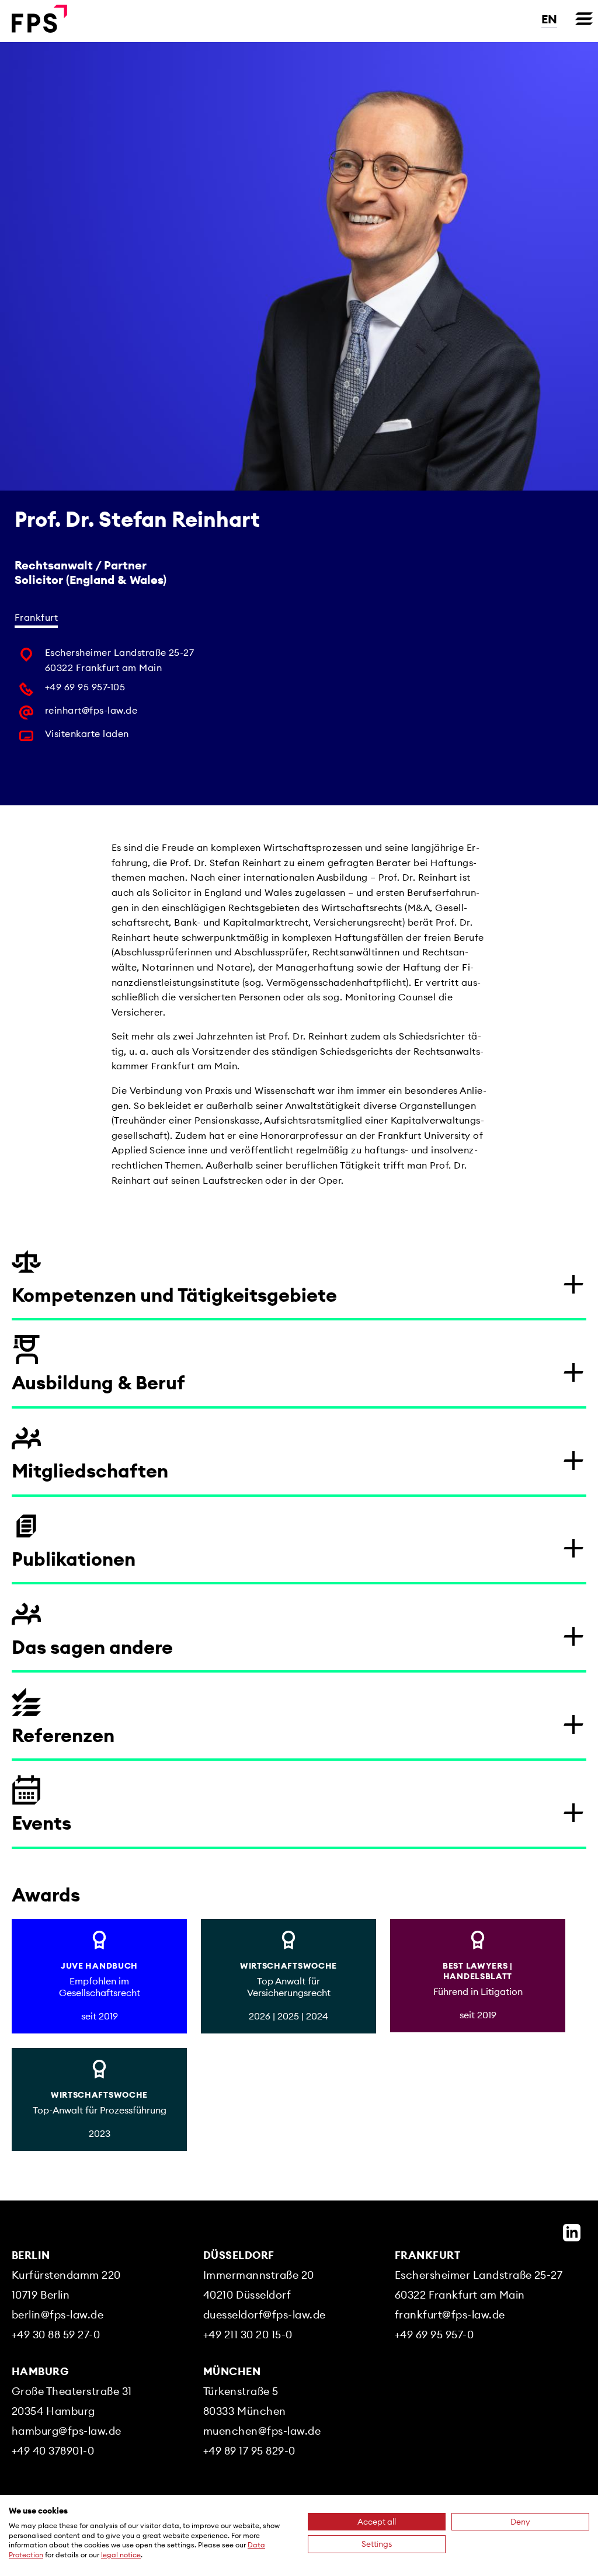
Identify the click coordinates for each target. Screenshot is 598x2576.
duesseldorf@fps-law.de (265, 2315)
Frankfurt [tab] (36, 617)
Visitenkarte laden (87, 733)
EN (549, 19)
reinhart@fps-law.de (91, 710)
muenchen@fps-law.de (262, 2431)
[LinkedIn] (572, 2233)
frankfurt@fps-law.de (450, 2315)
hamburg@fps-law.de (67, 2431)
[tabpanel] (137, 698)
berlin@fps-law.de (58, 2315)
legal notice (121, 2555)
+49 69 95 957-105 (85, 687)
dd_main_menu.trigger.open (584, 19)
